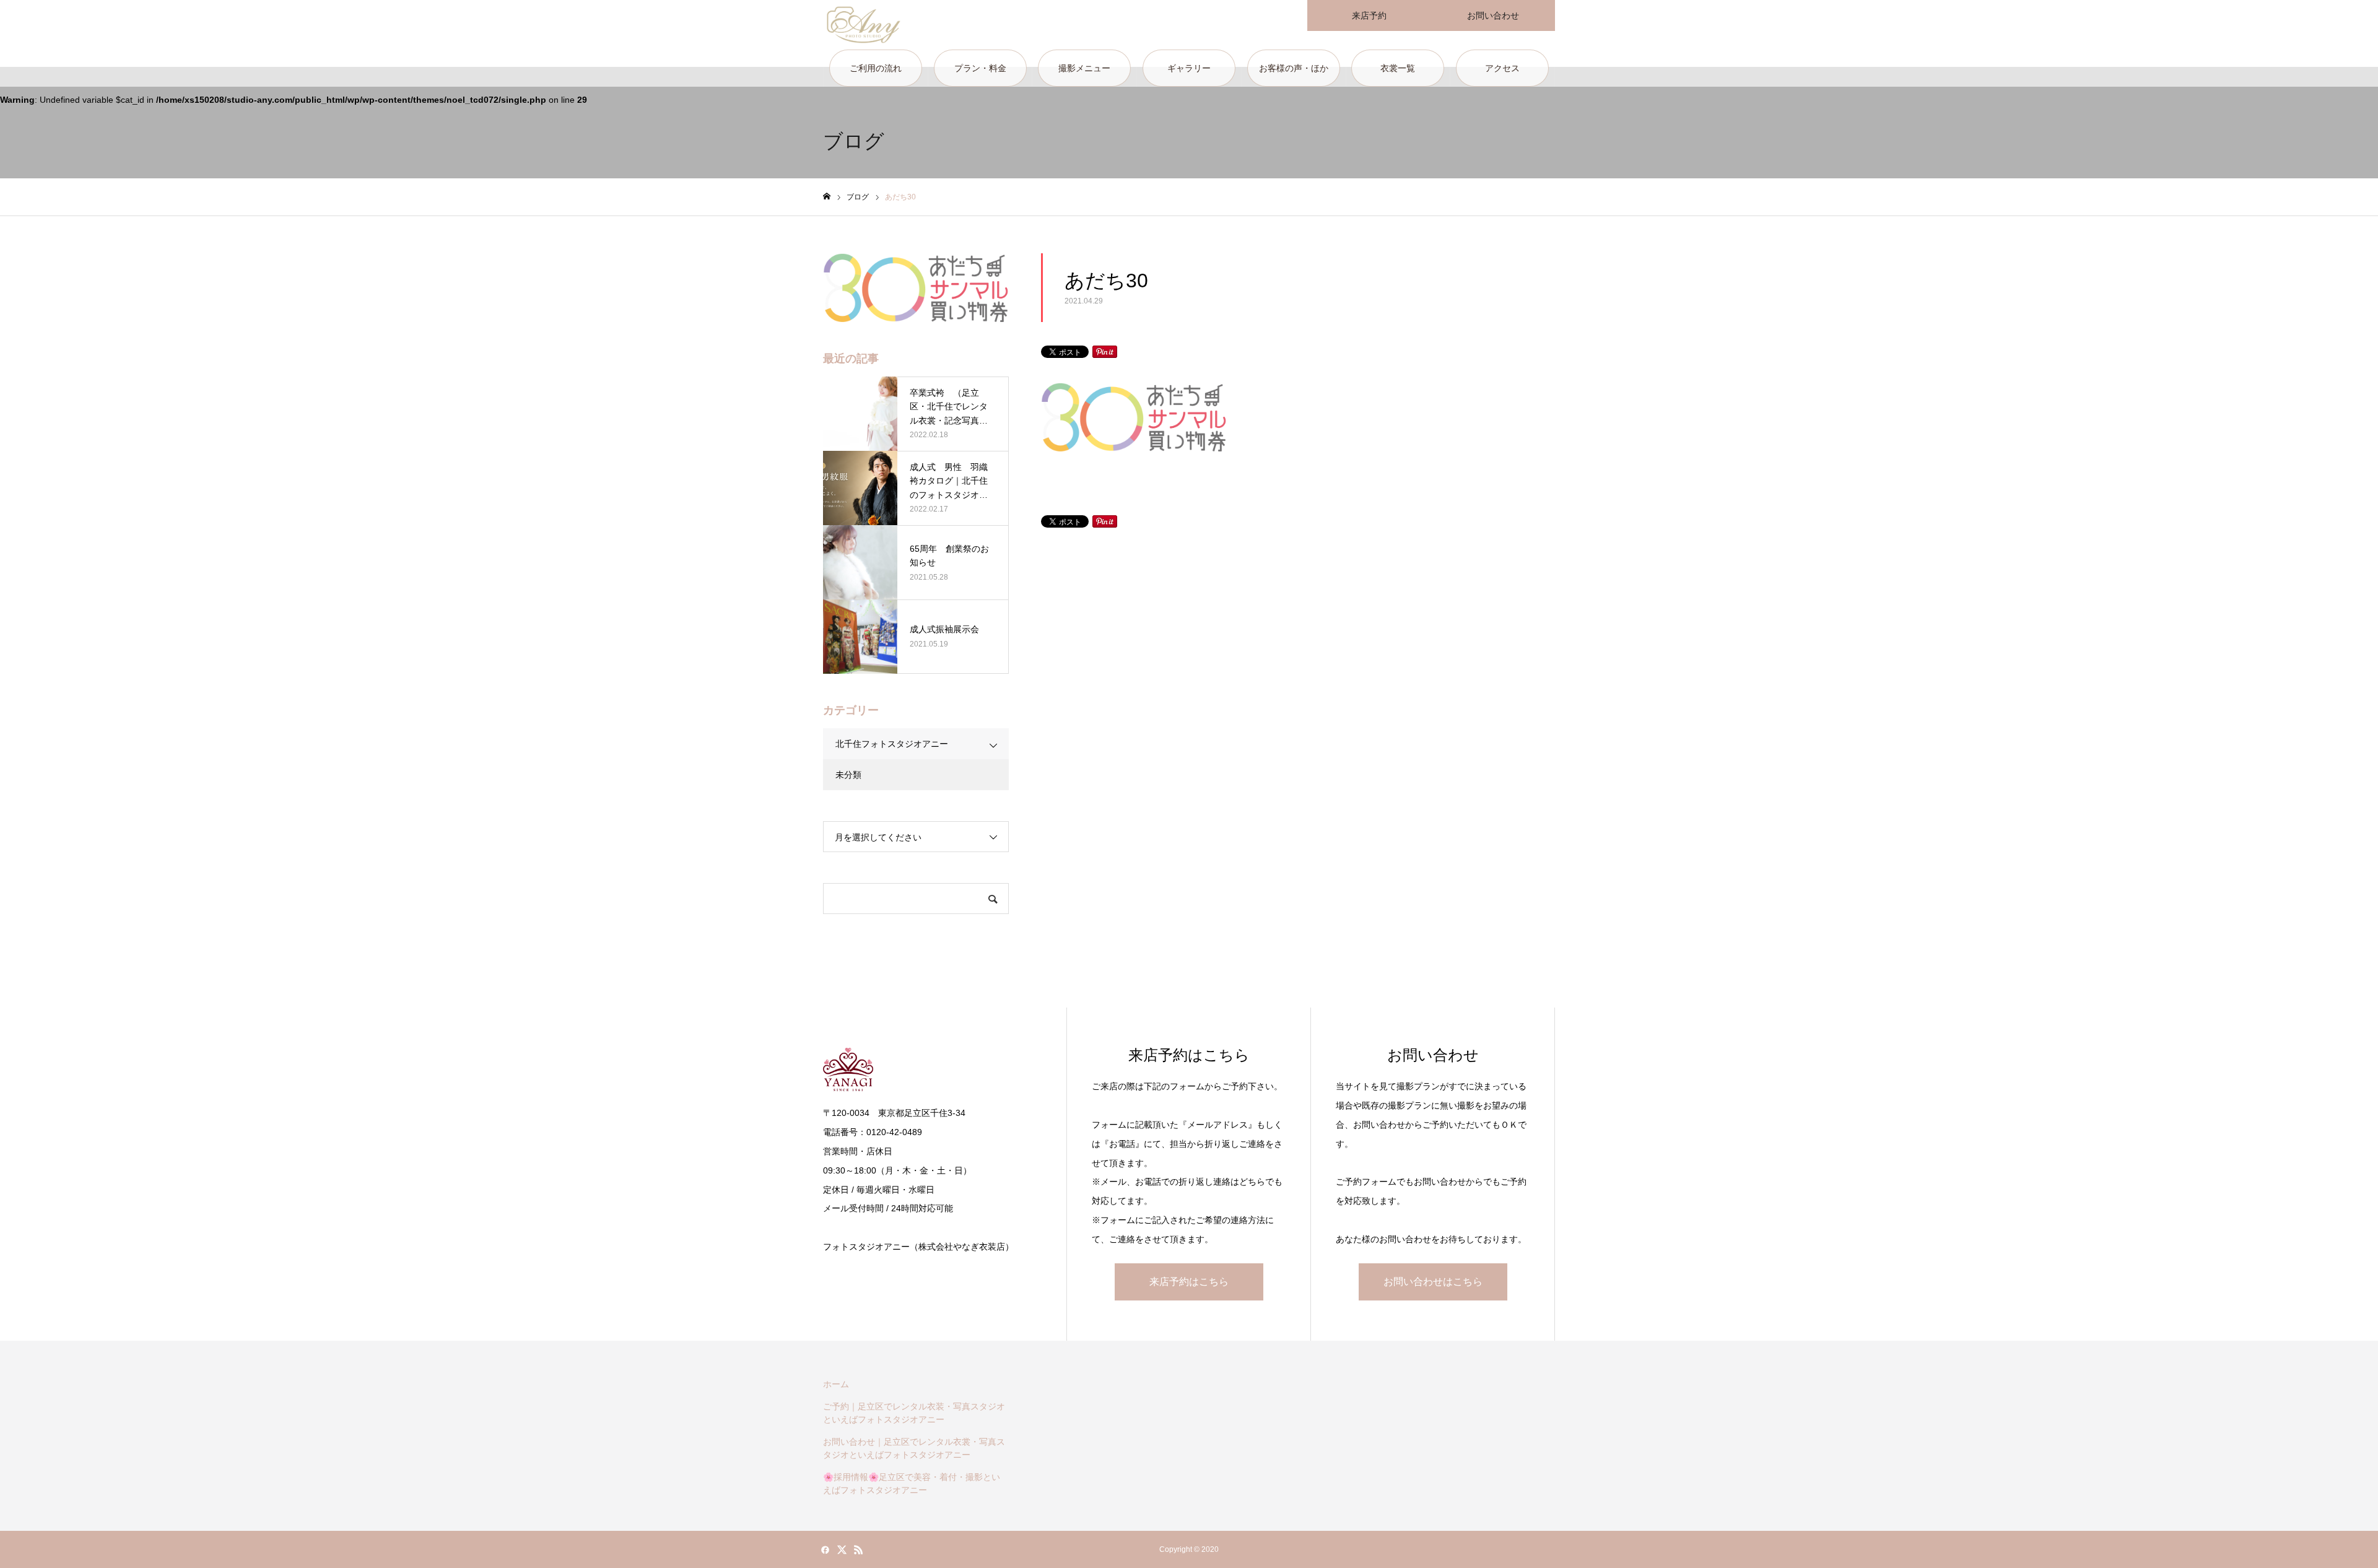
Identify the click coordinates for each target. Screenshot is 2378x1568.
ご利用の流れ (876, 68)
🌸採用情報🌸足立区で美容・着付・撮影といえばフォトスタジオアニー (912, 1483)
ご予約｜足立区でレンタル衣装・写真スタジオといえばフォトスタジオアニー (914, 1413)
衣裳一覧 (1398, 68)
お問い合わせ (1493, 15)
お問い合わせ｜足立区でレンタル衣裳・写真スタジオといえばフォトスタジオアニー (914, 1448)
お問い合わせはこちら (1433, 1282)
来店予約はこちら (1189, 1282)
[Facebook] (825, 1549)
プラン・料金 (980, 68)
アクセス (1502, 68)
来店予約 (1369, 15)
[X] (842, 1549)
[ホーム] (827, 197)
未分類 (848, 775)
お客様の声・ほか (1294, 68)
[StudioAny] (864, 25)
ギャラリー (1189, 68)
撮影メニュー (1084, 68)
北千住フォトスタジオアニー (892, 744)
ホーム (836, 1384)
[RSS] (858, 1549)
